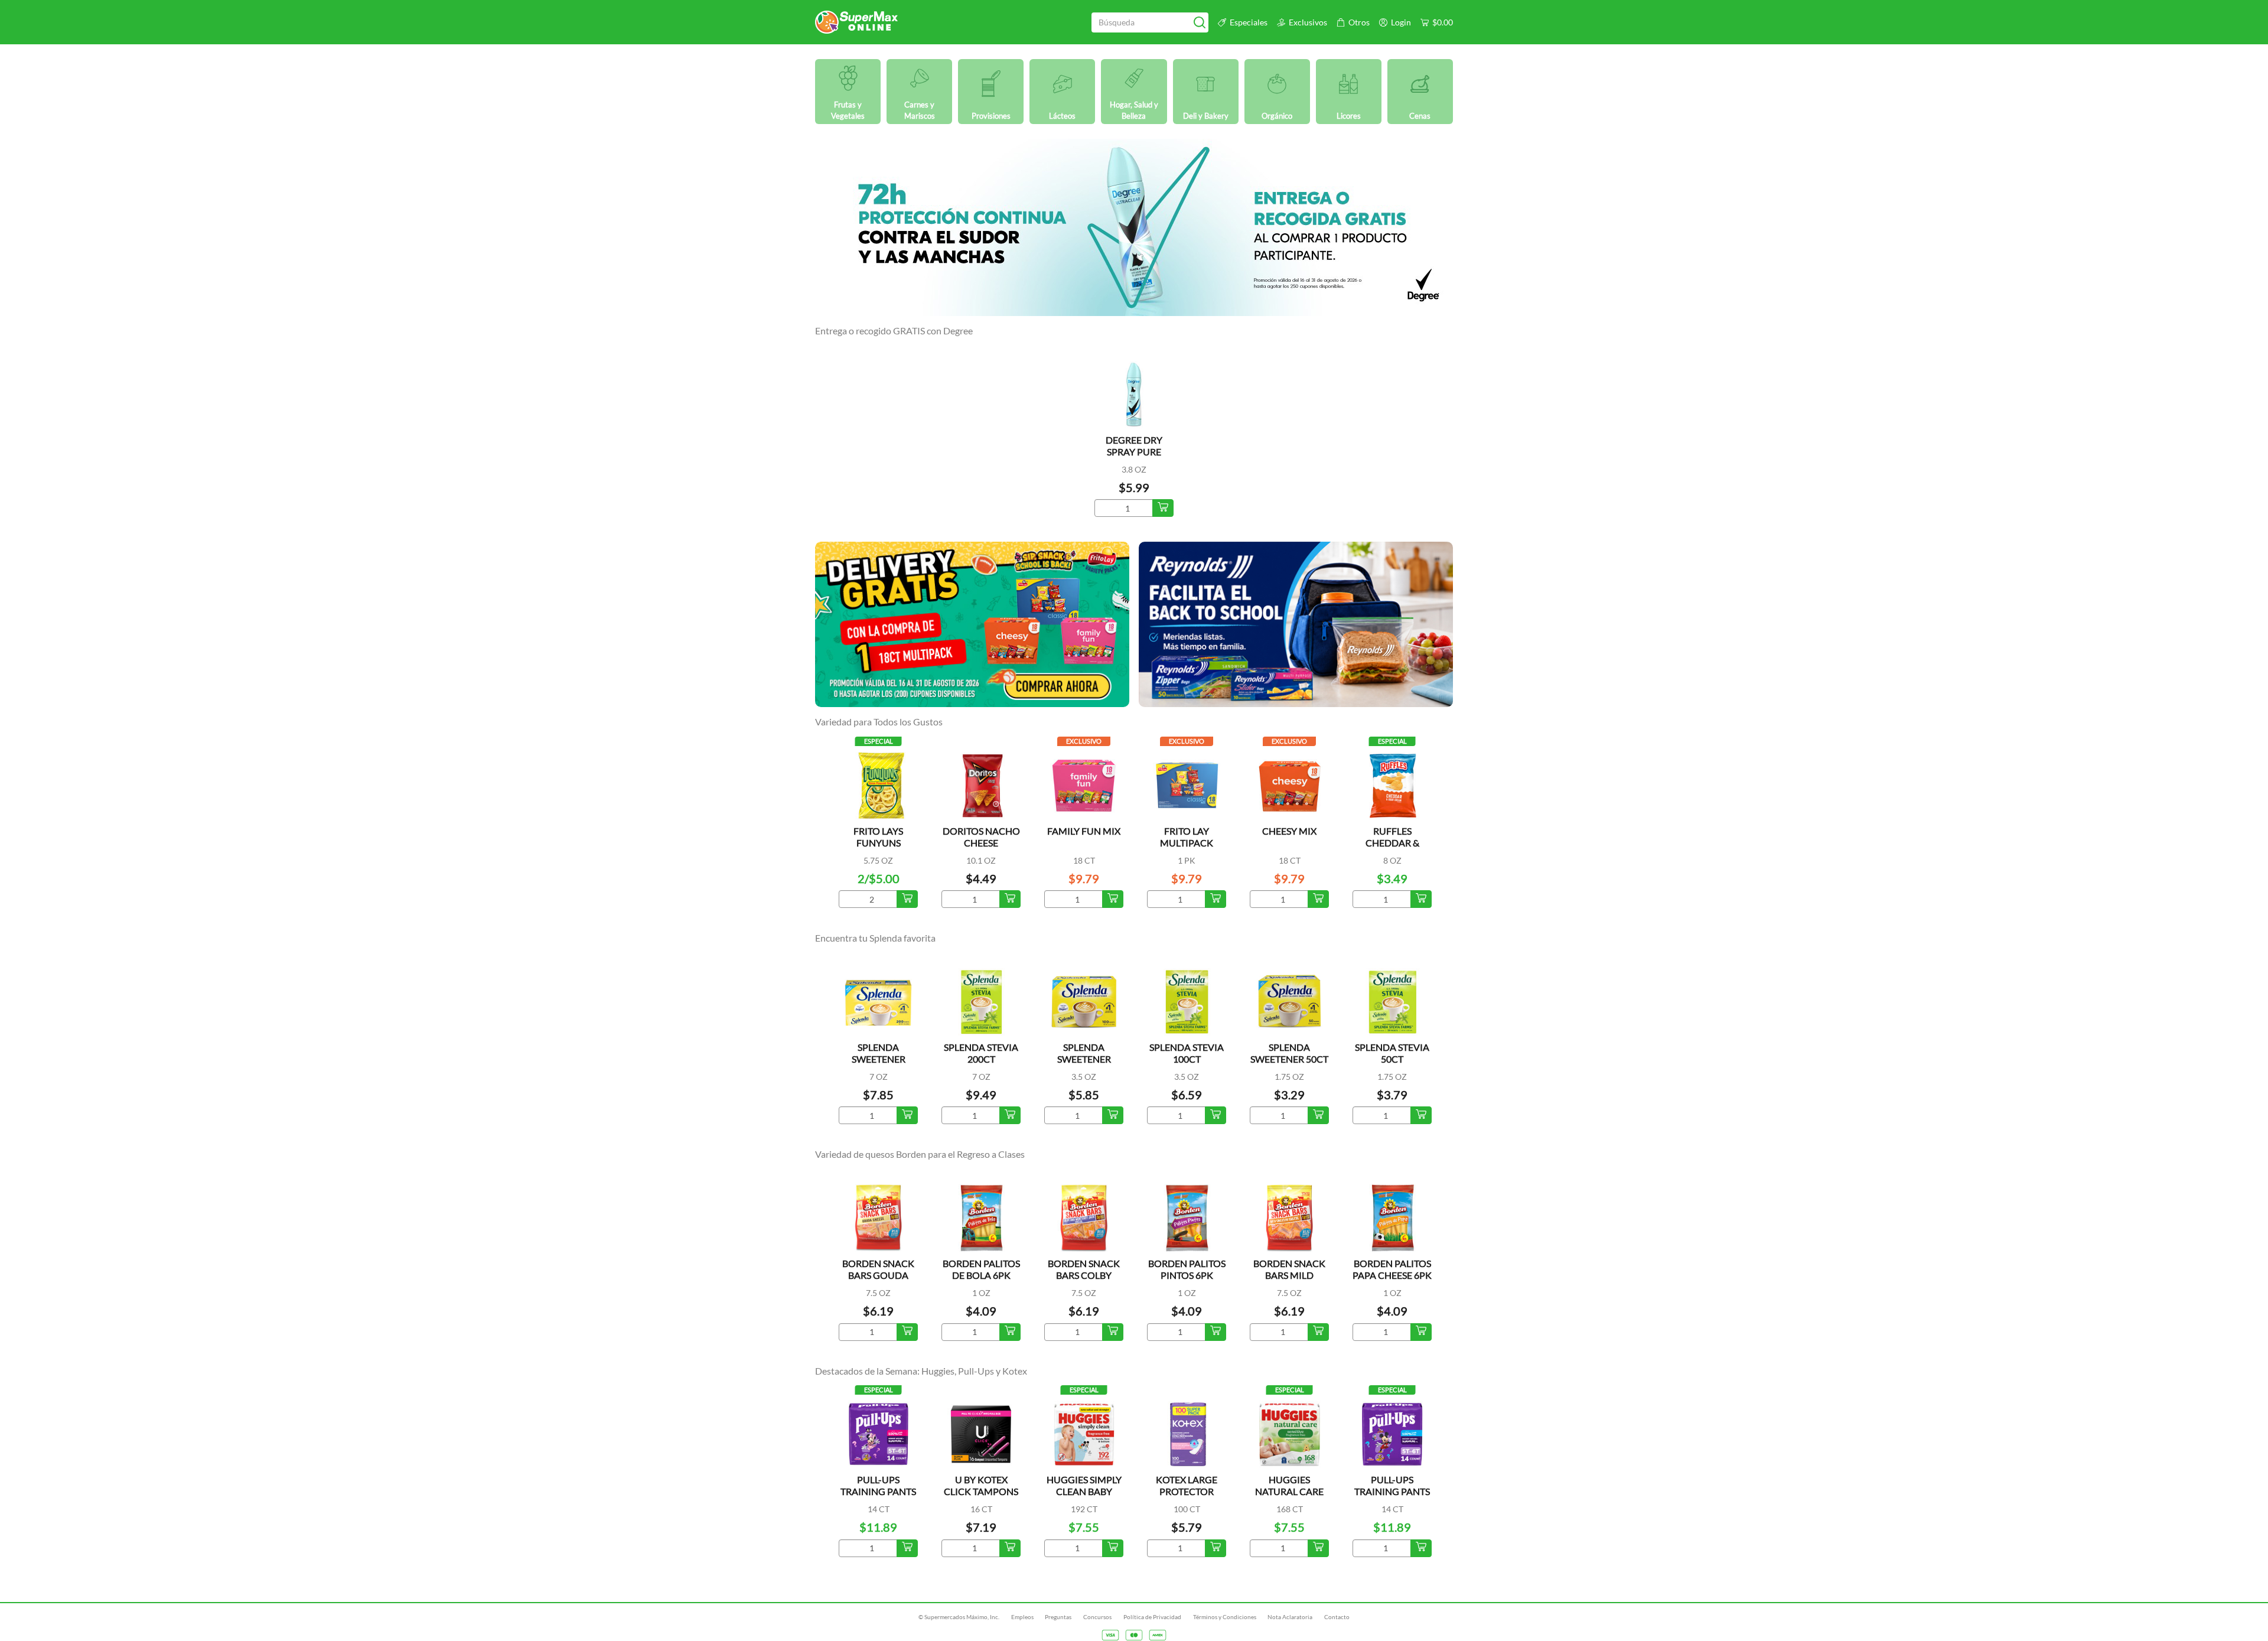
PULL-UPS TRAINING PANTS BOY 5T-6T (1392, 1491)
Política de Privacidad (1152, 1617)
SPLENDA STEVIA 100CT (1187, 1053)
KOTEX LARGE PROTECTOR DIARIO (1187, 1491)
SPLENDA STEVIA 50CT (1392, 1053)
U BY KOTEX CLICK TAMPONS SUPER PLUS (981, 1491)
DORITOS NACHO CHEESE (981, 837)
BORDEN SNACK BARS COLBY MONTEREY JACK (1084, 1275)
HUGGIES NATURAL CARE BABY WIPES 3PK (1290, 1491)
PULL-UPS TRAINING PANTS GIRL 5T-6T (878, 1491)
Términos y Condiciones (1225, 1617)
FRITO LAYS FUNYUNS (878, 837)
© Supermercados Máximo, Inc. (959, 1617)
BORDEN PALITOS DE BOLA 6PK (981, 1269)
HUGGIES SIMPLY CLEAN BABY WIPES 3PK (1084, 1491)
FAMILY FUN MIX (1084, 831)
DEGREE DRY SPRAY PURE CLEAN (1134, 452)
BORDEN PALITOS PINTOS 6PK (1187, 1269)
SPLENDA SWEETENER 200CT (879, 1059)
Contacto (1337, 1617)
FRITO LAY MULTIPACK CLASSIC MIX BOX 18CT (1187, 849)
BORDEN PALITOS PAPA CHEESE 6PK (1392, 1269)
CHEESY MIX (1289, 831)
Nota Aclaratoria (1290, 1617)
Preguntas (1058, 1617)
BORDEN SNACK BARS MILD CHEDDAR (1289, 1275)
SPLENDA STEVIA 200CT (981, 1053)
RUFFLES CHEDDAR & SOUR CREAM (1392, 843)
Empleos (1022, 1617)
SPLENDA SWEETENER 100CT (1084, 1059)
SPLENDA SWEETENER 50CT (1289, 1053)
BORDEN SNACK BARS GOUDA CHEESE (878, 1275)
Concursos (1097, 1617)
